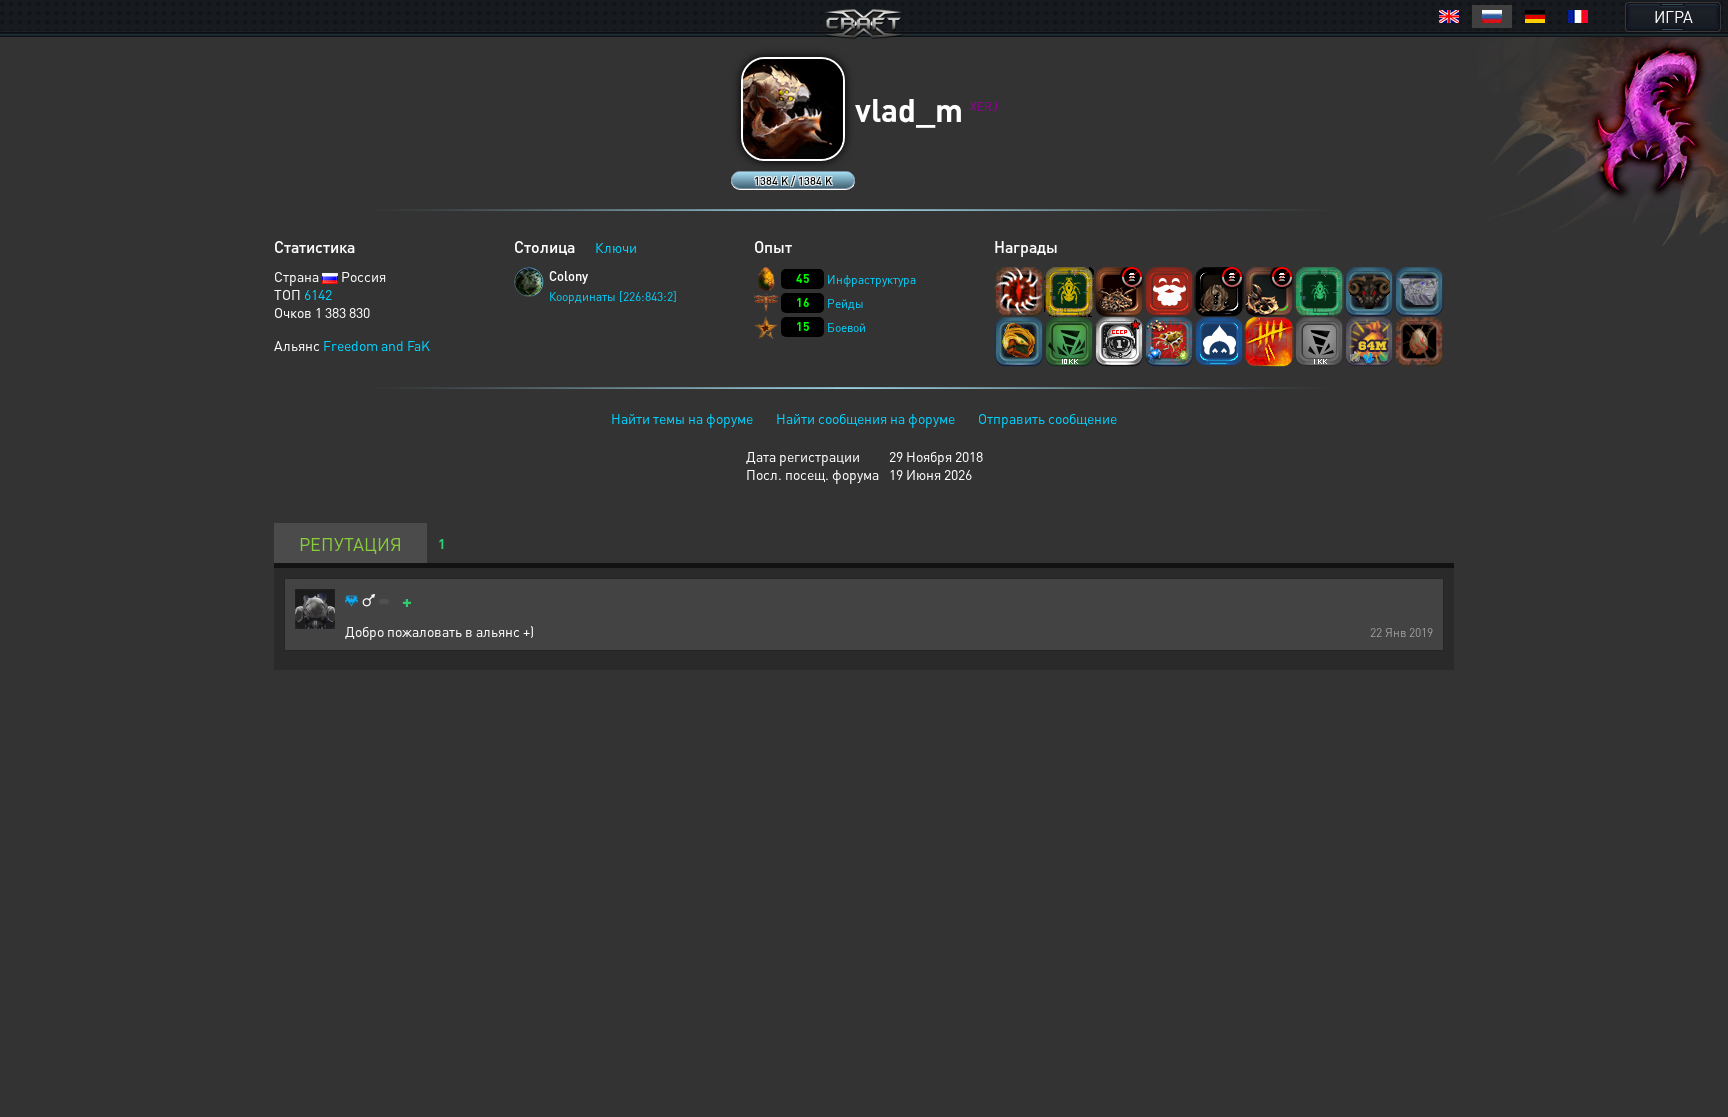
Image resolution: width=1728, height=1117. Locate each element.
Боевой (846, 327)
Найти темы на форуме (682, 418)
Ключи (616, 247)
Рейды (845, 303)
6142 (318, 294)
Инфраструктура (871, 279)
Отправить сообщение (1047, 418)
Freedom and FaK (376, 345)
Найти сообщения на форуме (865, 418)
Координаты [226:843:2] (613, 296)
